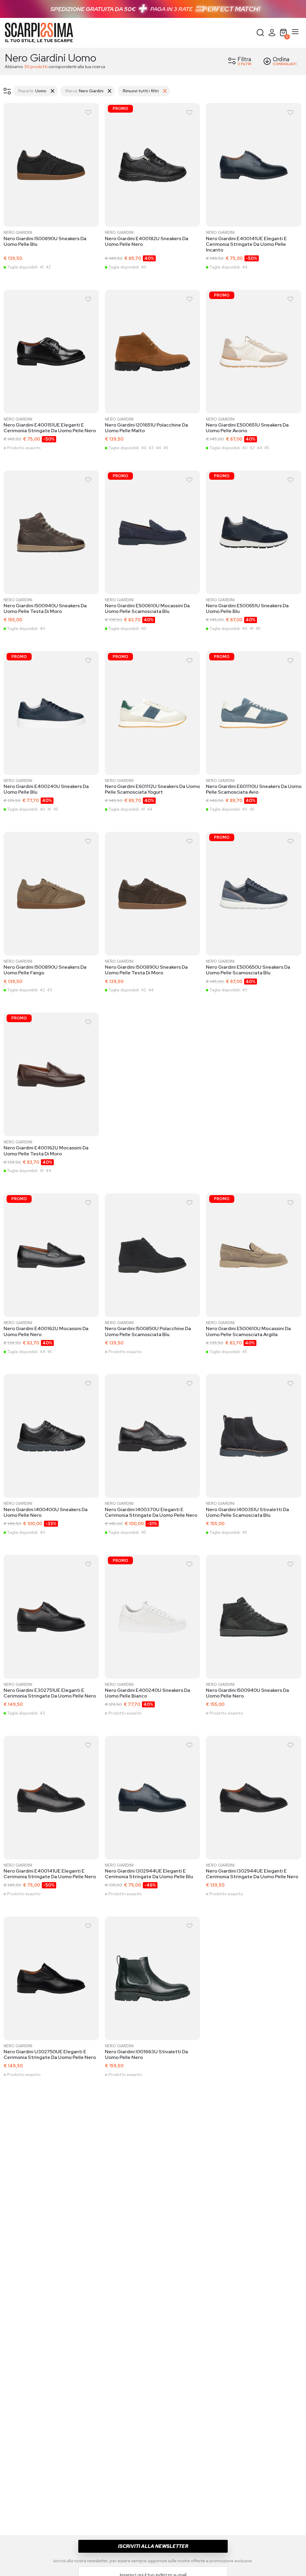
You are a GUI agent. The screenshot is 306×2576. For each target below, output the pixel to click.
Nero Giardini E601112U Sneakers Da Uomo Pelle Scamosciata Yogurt (152, 789)
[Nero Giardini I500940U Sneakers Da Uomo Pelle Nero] (254, 1618)
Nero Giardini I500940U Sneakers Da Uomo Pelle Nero (247, 1693)
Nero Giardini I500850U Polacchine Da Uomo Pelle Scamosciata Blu (148, 1331)
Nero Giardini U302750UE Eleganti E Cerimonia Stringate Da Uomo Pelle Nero (50, 2054)
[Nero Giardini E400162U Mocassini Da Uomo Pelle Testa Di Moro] (52, 1076)
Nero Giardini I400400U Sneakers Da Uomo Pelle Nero (46, 1512)
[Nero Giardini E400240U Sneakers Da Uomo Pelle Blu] (52, 714)
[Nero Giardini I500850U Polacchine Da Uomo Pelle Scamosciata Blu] (153, 1256)
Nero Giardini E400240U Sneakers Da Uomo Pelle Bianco (147, 1693)
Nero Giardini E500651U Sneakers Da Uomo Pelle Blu (247, 608)
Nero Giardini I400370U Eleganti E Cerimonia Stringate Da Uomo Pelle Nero (151, 1512)
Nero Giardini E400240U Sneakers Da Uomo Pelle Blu (46, 789)
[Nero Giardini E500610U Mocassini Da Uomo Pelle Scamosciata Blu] (153, 533)
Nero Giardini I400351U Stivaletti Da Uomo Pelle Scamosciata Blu (247, 1512)
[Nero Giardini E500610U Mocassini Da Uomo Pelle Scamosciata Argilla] (254, 1256)
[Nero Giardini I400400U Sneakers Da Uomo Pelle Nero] (52, 1437)
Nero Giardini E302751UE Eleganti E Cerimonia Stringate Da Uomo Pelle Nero (50, 1693)
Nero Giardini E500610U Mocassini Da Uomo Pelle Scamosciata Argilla (248, 1331)
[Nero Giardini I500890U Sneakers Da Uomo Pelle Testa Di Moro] (153, 895)
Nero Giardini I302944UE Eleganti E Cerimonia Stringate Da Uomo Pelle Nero (252, 1874)
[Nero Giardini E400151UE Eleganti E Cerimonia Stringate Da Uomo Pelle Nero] (52, 353)
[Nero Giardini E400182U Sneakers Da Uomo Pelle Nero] (153, 166)
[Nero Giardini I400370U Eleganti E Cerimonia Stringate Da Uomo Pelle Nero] (153, 1437)
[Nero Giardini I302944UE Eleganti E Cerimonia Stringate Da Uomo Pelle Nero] (254, 1799)
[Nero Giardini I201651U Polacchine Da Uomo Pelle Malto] (153, 353)
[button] (260, 33)
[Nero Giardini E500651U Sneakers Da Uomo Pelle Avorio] (254, 353)
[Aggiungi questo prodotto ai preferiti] (88, 112)
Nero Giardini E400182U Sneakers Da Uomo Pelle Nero (147, 241)
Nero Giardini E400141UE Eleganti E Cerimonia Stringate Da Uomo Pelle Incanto (246, 244)
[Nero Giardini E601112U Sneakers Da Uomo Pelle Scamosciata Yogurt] (153, 714)
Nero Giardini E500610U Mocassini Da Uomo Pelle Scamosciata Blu (147, 608)
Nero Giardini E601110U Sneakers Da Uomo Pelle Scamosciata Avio (254, 789)
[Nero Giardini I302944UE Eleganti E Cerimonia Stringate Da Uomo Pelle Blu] (153, 1799)
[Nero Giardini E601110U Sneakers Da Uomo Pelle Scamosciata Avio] (254, 714)
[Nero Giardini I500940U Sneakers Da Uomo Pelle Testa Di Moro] (52, 533)
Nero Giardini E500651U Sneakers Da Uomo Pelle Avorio (247, 428)
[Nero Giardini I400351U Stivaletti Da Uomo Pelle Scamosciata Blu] (254, 1437)
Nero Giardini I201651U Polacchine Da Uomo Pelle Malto (146, 428)
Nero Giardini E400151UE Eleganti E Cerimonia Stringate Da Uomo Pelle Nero (50, 428)
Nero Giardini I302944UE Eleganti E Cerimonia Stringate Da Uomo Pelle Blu (149, 1874)
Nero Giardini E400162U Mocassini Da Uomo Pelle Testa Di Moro (46, 1151)
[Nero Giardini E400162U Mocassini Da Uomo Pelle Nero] (52, 1256)
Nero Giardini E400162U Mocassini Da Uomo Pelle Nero (46, 1331)
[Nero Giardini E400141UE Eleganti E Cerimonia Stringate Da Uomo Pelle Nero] (52, 1799)
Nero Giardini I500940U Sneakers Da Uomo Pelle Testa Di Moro (45, 608)
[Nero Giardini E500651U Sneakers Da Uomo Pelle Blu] (254, 533)
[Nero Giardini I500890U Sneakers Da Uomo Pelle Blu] (52, 166)
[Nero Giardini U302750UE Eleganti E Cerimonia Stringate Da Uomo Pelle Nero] (52, 1979)
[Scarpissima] (39, 33)
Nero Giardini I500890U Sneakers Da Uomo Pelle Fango (45, 970)
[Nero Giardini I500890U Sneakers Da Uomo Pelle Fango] (52, 895)
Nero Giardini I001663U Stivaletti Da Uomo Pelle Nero (146, 2054)
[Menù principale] (295, 33)
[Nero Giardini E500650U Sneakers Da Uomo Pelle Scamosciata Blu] (254, 895)
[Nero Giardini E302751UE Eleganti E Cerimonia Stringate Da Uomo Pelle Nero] (52, 1618)
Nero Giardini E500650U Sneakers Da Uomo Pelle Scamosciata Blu (248, 970)
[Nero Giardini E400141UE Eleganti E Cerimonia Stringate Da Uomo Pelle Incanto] (254, 166)
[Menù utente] (272, 33)
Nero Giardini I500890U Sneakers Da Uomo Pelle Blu (45, 241)
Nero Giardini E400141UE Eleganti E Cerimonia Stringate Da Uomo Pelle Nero (50, 1874)
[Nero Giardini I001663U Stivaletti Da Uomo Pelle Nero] (153, 1979)
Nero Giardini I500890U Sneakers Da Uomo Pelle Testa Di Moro (146, 970)
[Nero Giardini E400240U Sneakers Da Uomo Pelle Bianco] (153, 1618)
